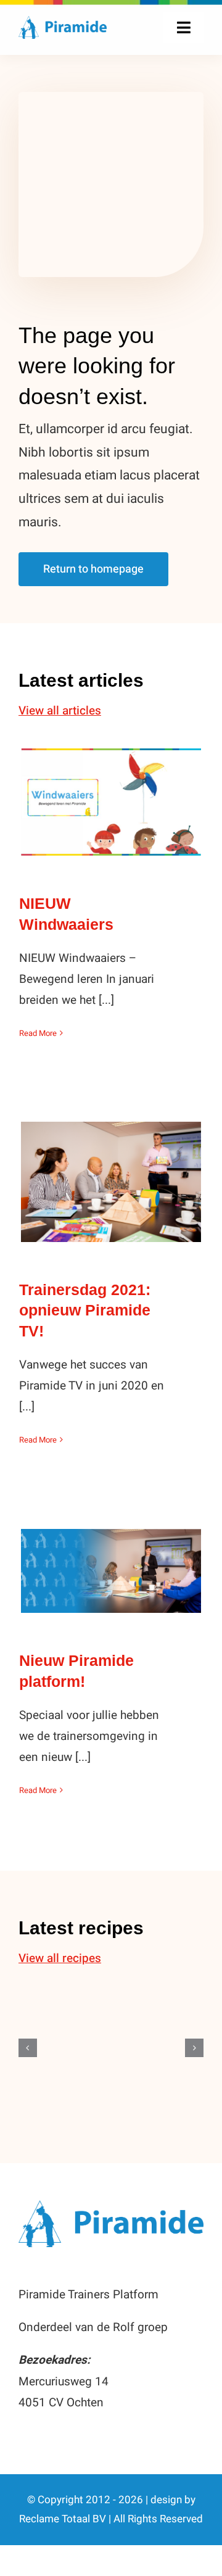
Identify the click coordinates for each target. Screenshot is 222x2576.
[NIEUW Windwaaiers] (111, 802)
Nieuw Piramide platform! (111, 1549)
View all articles (60, 711)
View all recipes (60, 1958)
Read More (38, 1033)
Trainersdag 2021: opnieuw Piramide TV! (111, 1160)
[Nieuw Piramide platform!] (111, 1571)
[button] (28, 2048)
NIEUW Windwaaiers (111, 789)
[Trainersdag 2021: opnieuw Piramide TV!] (111, 1182)
